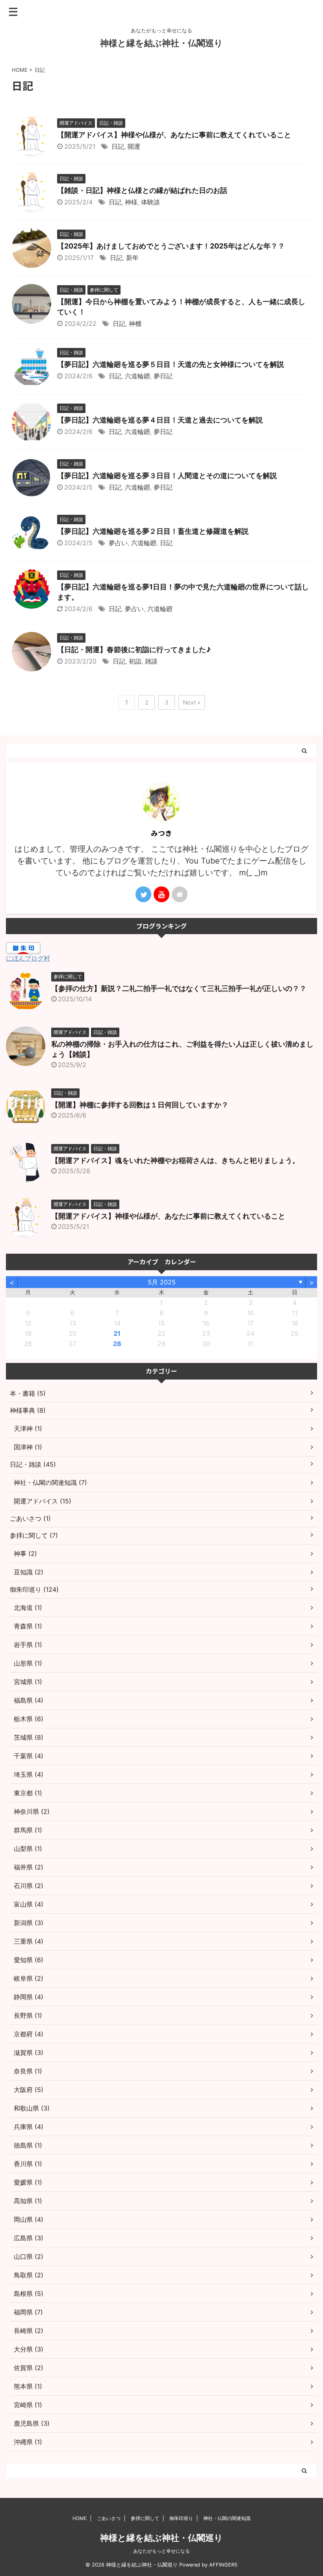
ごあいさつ (109, 2518)
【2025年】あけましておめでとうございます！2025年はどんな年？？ (171, 246)
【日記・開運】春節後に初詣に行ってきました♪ (134, 650)
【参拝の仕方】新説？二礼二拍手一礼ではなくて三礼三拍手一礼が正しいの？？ (179, 988)
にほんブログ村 (28, 958)
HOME (80, 2518)
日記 (118, 146)
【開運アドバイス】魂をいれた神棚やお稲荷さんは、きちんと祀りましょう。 (175, 1160)
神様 (131, 202)
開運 (134, 146)
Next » (192, 702)
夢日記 (163, 376)
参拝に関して (145, 2518)
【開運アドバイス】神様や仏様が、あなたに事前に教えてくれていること (174, 135)
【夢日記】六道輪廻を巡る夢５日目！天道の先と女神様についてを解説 (171, 364)
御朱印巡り (181, 2518)
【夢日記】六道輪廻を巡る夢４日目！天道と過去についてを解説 (160, 420)
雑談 (151, 661)
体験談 (150, 202)
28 (117, 1344)
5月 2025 (162, 1282)
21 (117, 1333)
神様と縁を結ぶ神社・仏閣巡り (161, 43)
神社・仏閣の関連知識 (227, 2518)
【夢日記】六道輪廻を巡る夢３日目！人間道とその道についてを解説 (167, 476)
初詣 (135, 661)
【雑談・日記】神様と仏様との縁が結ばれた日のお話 (142, 190)
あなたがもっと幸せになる (161, 2551)
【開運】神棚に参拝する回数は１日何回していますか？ (140, 1105)
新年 (132, 258)
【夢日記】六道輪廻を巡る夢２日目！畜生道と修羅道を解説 (153, 531)
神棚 (135, 323)
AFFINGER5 (223, 2565)
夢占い (118, 543)
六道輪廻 (137, 376)
